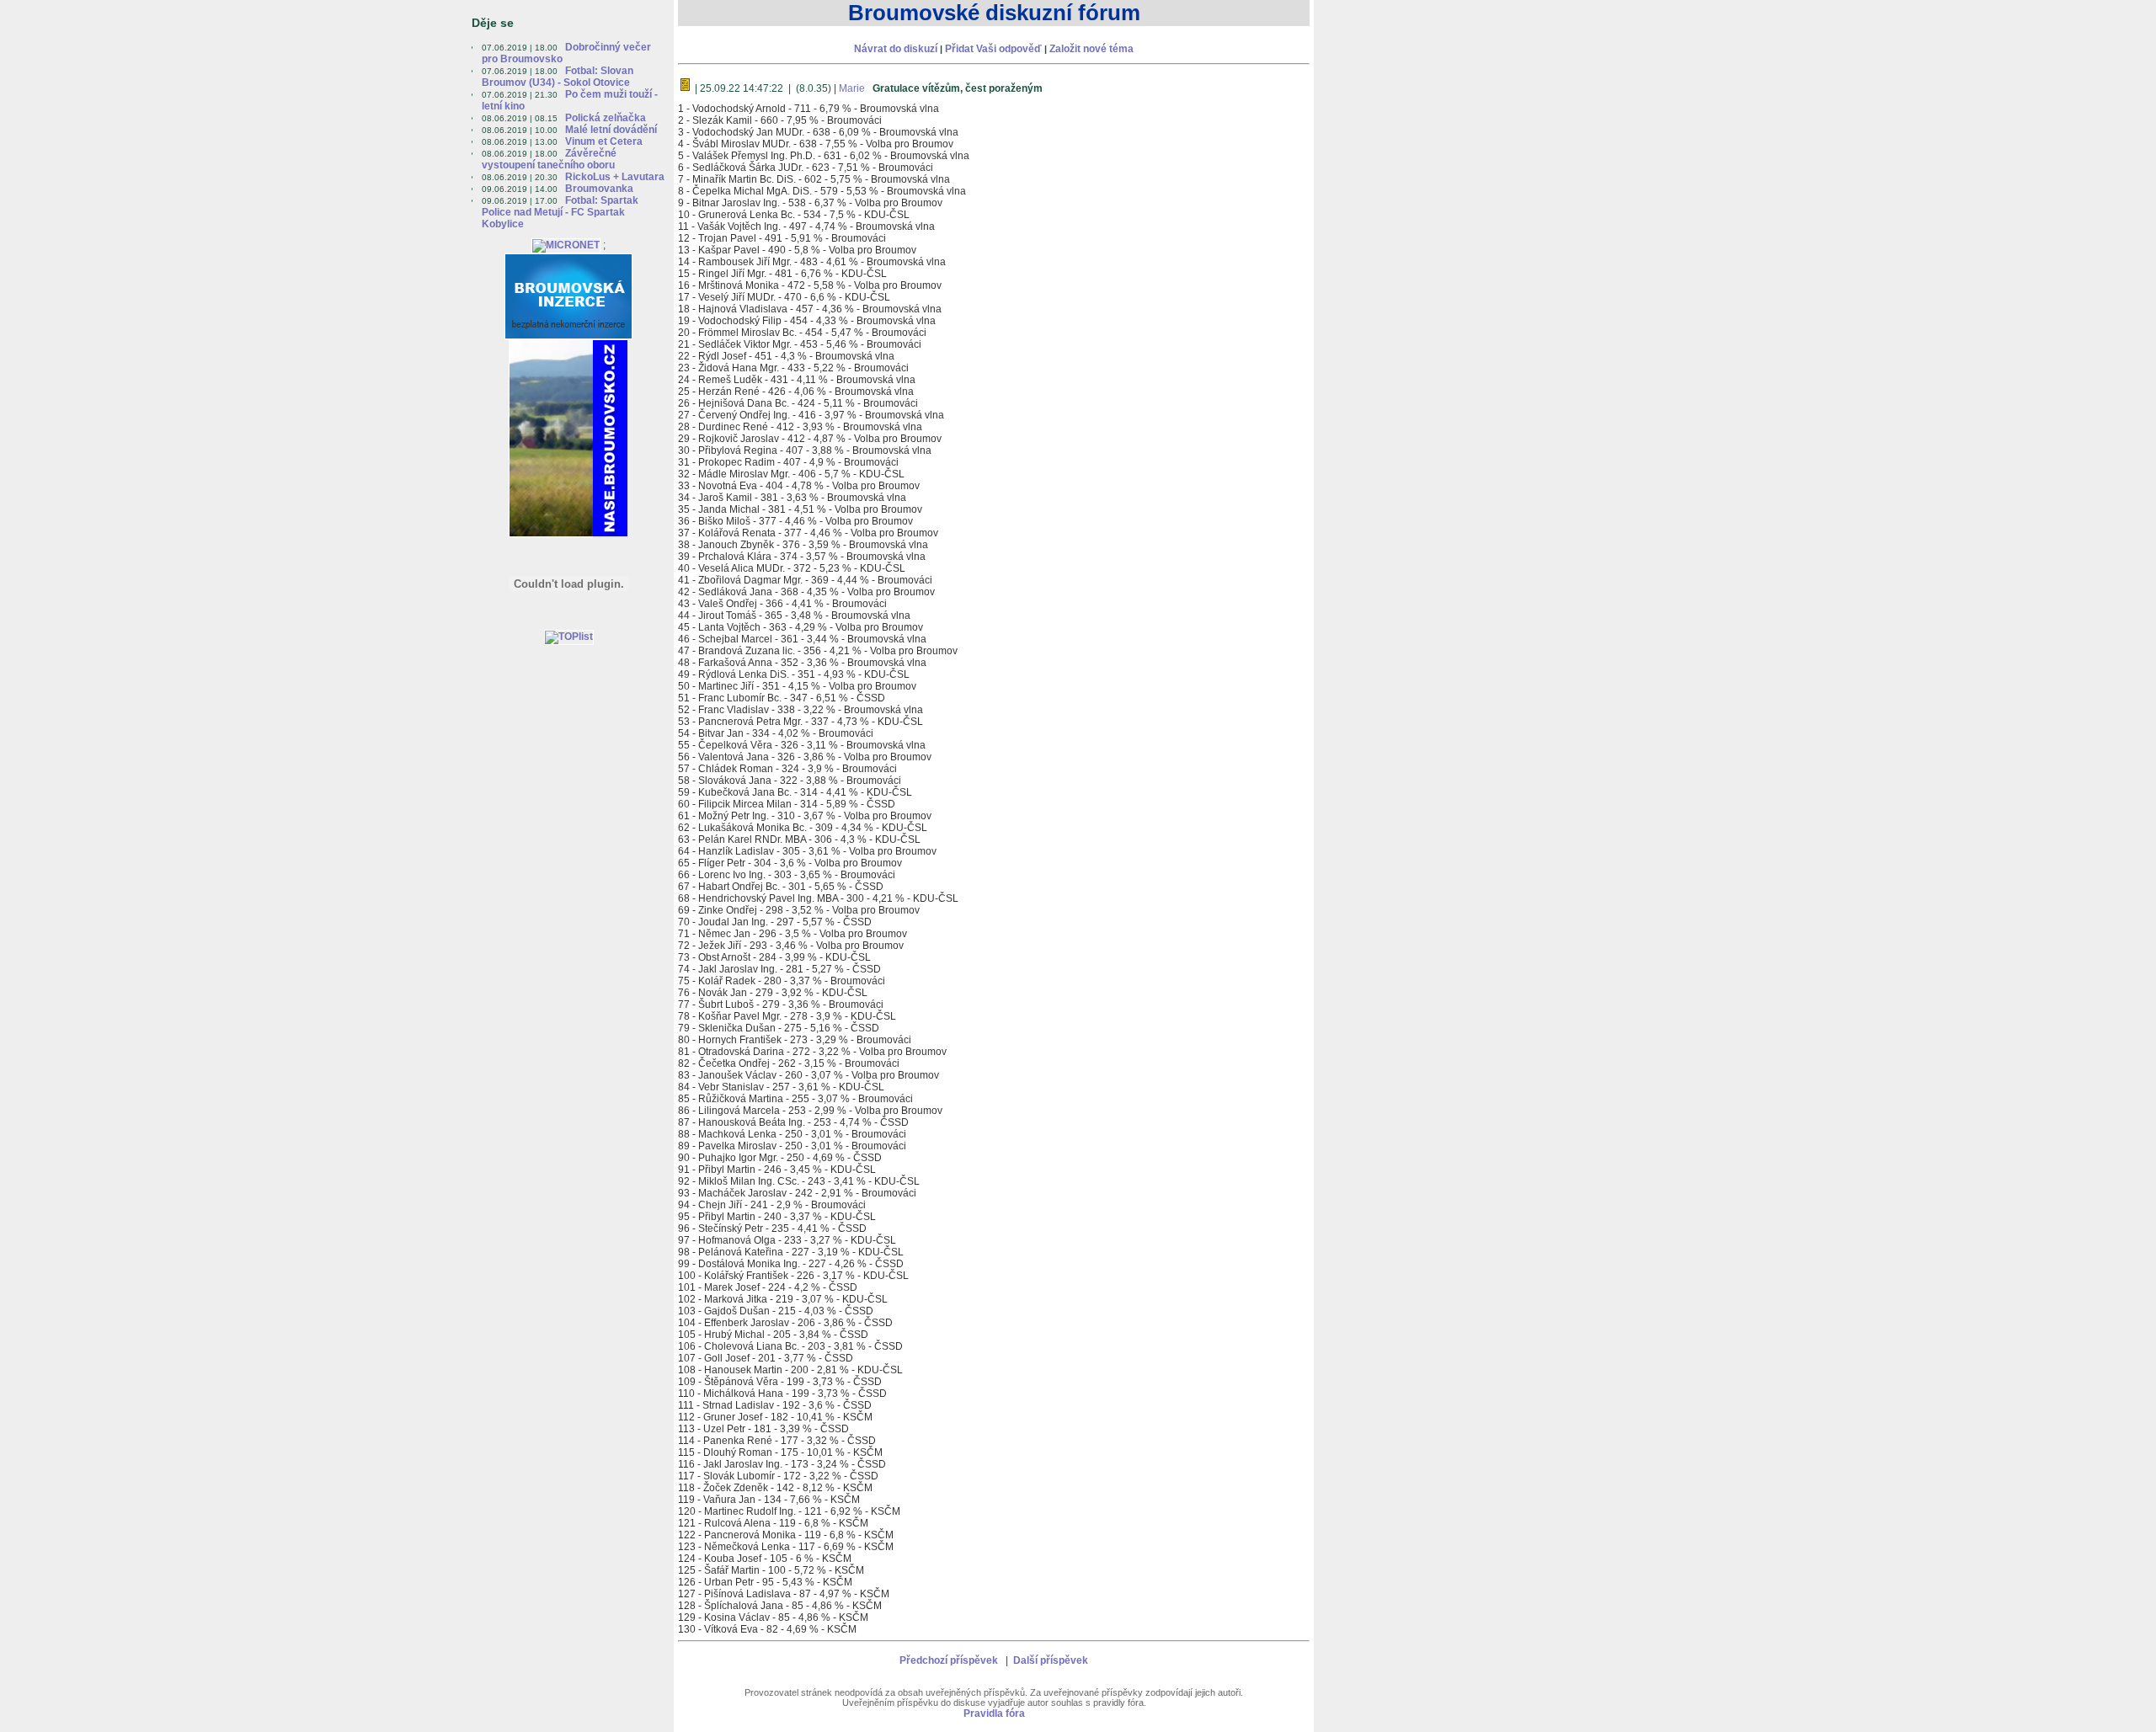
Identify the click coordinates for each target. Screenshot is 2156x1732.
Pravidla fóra (994, 1713)
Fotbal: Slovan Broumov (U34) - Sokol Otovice (558, 77)
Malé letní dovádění (611, 130)
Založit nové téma (1091, 49)
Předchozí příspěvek (949, 1660)
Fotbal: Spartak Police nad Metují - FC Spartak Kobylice (560, 212)
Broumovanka (599, 189)
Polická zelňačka (606, 118)
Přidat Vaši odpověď (995, 49)
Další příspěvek (1051, 1660)
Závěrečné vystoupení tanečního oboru (549, 159)
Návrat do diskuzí (896, 49)
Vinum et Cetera (604, 141)
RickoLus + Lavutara (615, 177)
